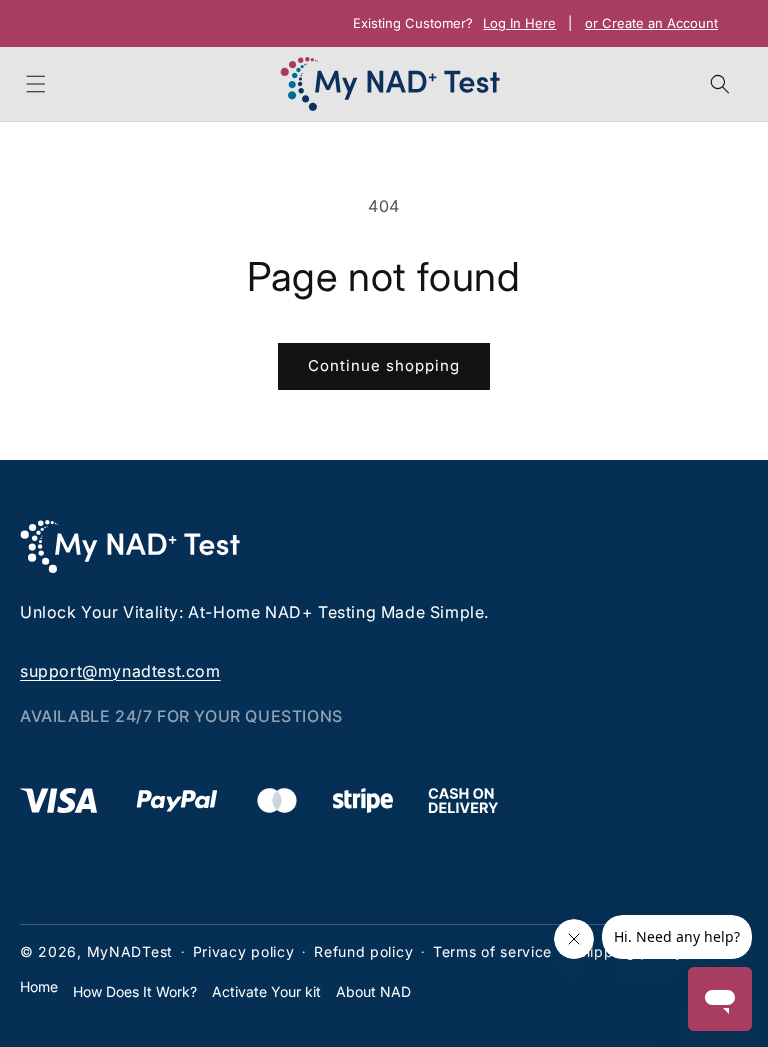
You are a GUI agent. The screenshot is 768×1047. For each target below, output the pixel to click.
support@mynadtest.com (120, 671)
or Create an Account (651, 23)
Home (39, 987)
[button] (36, 84)
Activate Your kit (266, 991)
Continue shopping (384, 365)
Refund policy (363, 951)
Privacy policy (244, 951)
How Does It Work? (135, 991)
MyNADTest (130, 951)
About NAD (373, 991)
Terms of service (492, 951)
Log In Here (519, 23)
